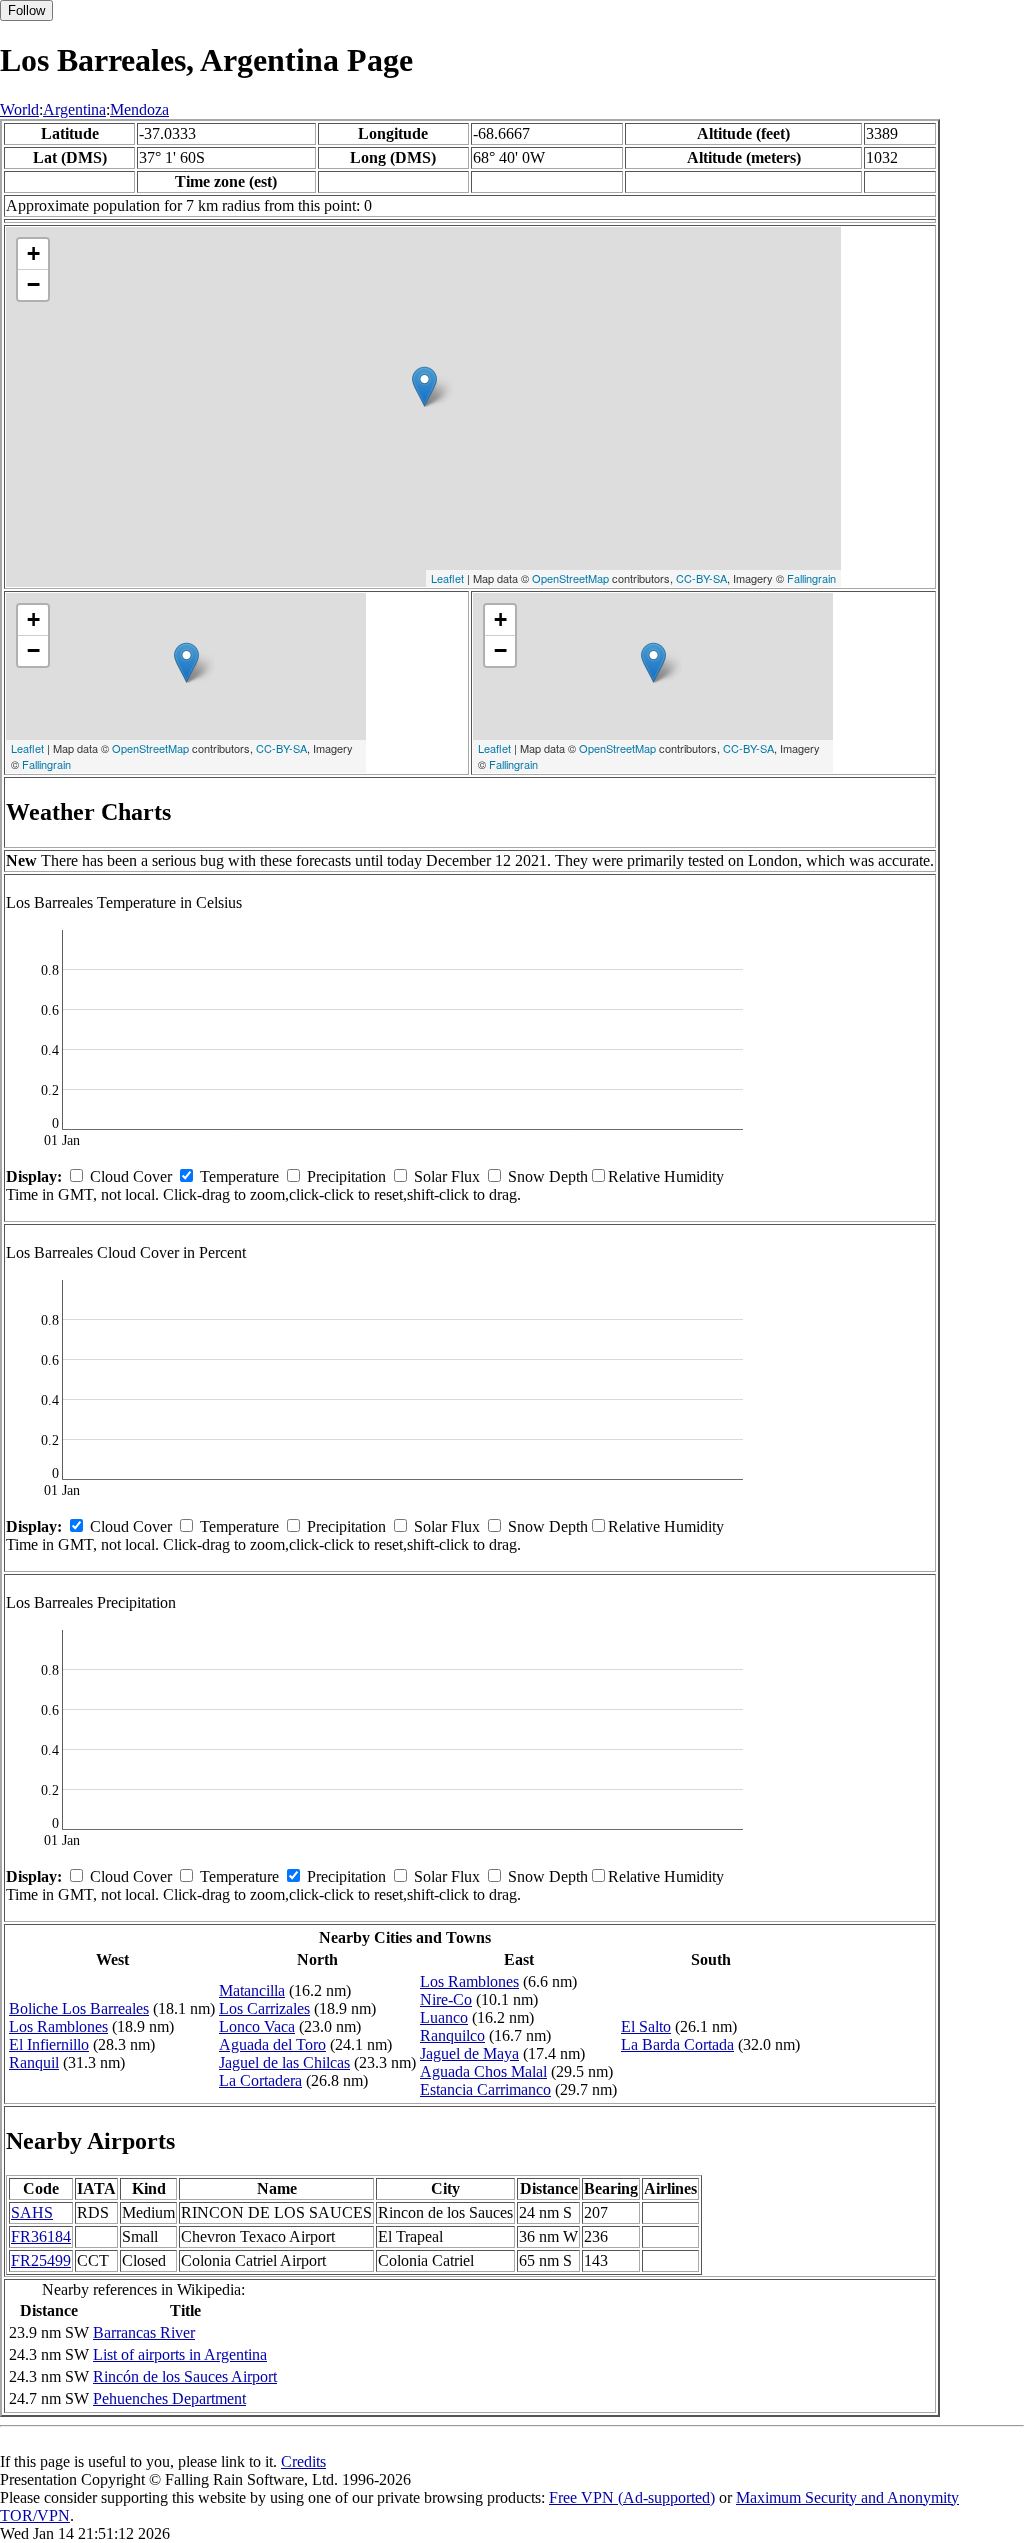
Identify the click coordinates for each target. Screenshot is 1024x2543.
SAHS (32, 2212)
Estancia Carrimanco (485, 2089)
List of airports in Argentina (180, 2354)
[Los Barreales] (424, 386)
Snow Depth (548, 1176)
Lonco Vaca (257, 2026)
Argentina (74, 109)
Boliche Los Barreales (79, 2008)
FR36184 (41, 2236)
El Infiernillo (49, 2044)
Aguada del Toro (272, 2044)
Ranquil (34, 2062)
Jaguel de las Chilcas (284, 2062)
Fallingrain (811, 578)
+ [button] (33, 253)
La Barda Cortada (677, 2044)
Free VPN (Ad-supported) (632, 2497)
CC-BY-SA (701, 578)
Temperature (239, 1176)
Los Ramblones (58, 2026)
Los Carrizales (264, 2008)
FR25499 (41, 2260)
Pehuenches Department (169, 2398)
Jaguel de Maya (469, 2053)
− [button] (33, 284)
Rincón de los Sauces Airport (185, 2376)
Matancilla (252, 1990)
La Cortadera (260, 2080)
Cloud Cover (131, 1176)
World (19, 109)
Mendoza (139, 109)
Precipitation (346, 1176)
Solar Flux (447, 1176)
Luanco (444, 2017)
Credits (303, 2461)
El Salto (646, 2026)
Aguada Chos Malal (483, 2071)
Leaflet (447, 578)
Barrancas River (144, 2332)
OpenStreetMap (570, 578)
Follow (26, 10)
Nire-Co (446, 1999)
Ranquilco (452, 2035)
